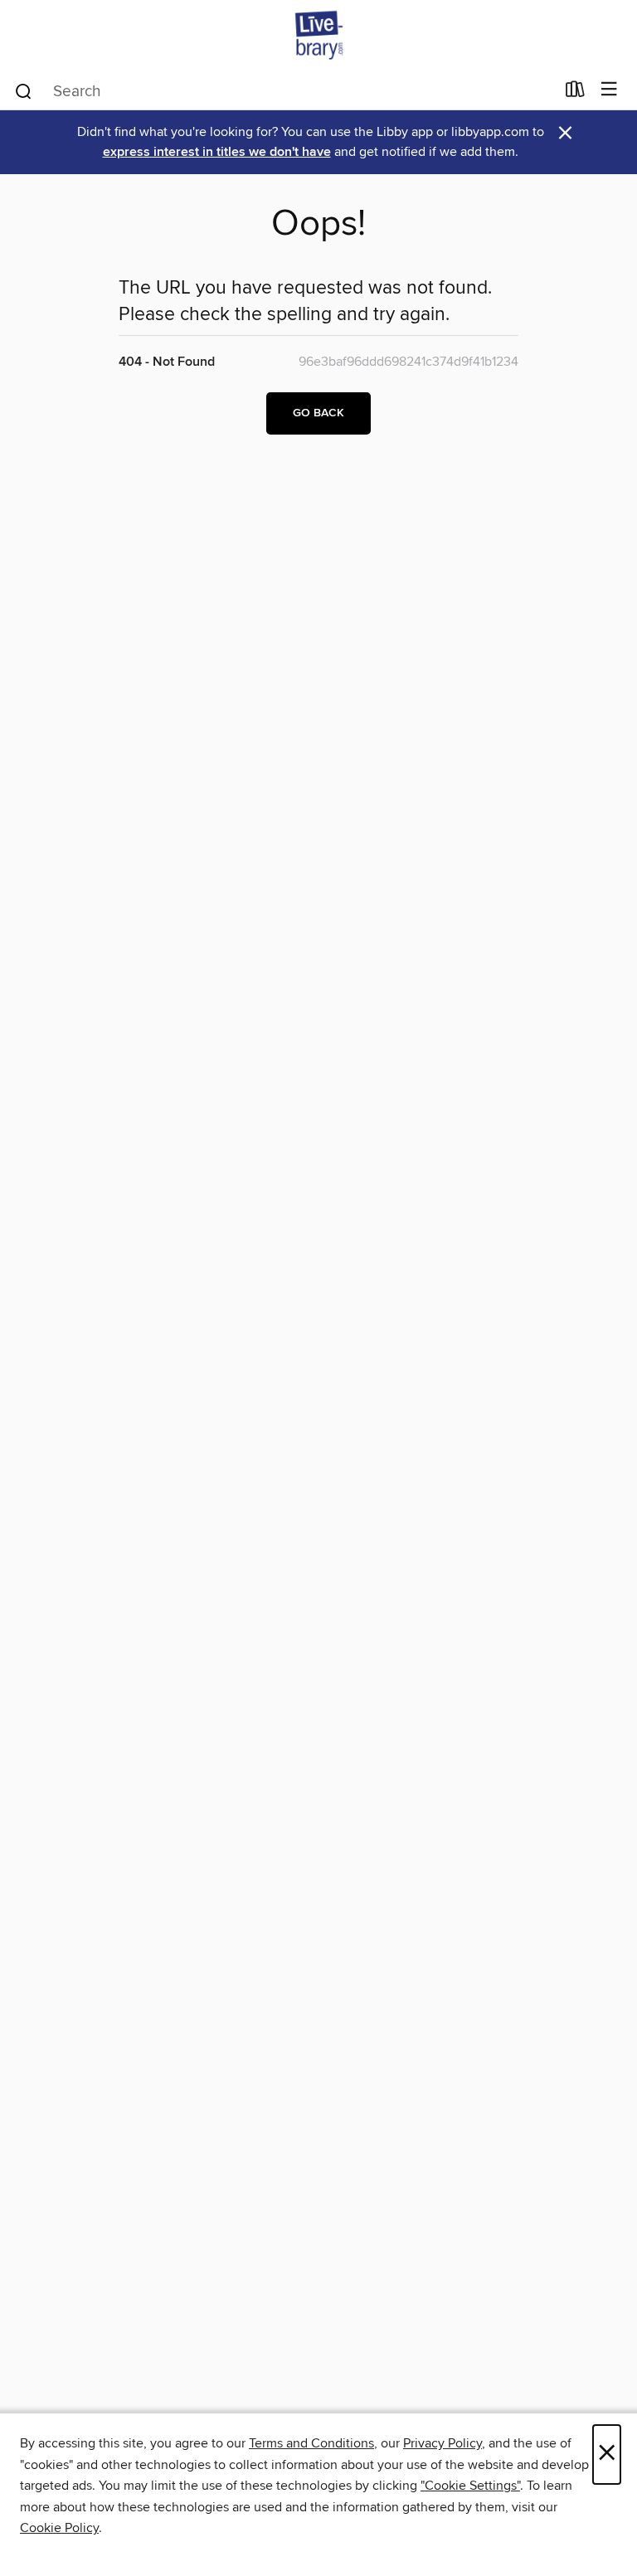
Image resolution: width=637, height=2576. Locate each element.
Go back (318, 413)
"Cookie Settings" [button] (470, 2486)
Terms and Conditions (311, 2443)
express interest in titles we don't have (217, 152)
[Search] (24, 90)
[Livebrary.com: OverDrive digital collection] (318, 35)
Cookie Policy (59, 2528)
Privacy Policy (442, 2443)
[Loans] (575, 93)
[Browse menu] (609, 90)
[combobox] (284, 91)
